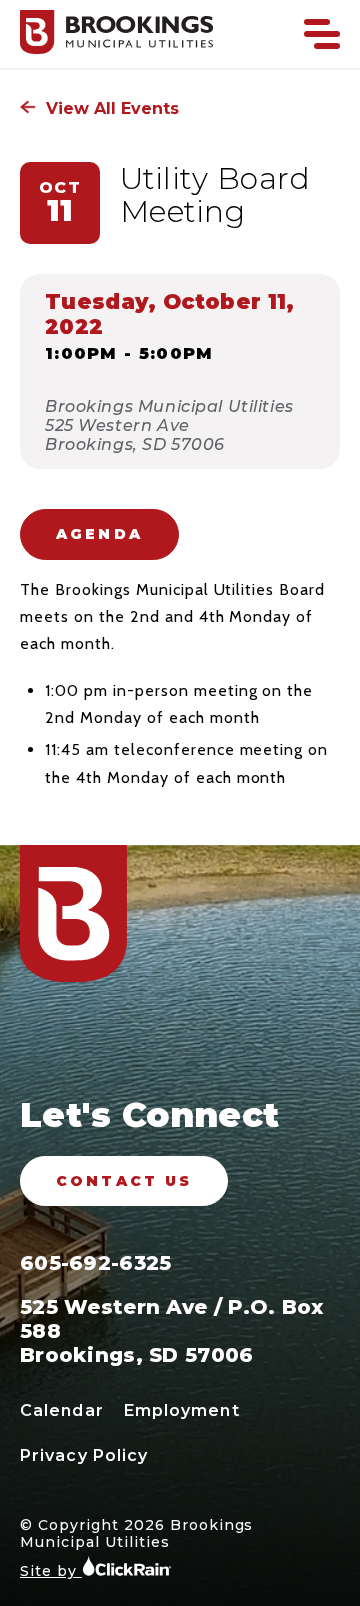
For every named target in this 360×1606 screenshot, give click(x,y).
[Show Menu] (322, 34)
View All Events (110, 108)
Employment (182, 1410)
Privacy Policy (84, 1455)
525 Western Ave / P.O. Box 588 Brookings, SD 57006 (172, 1331)
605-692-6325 (95, 1263)
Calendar (62, 1410)
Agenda (99, 534)
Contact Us (124, 1181)
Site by (51, 1571)
